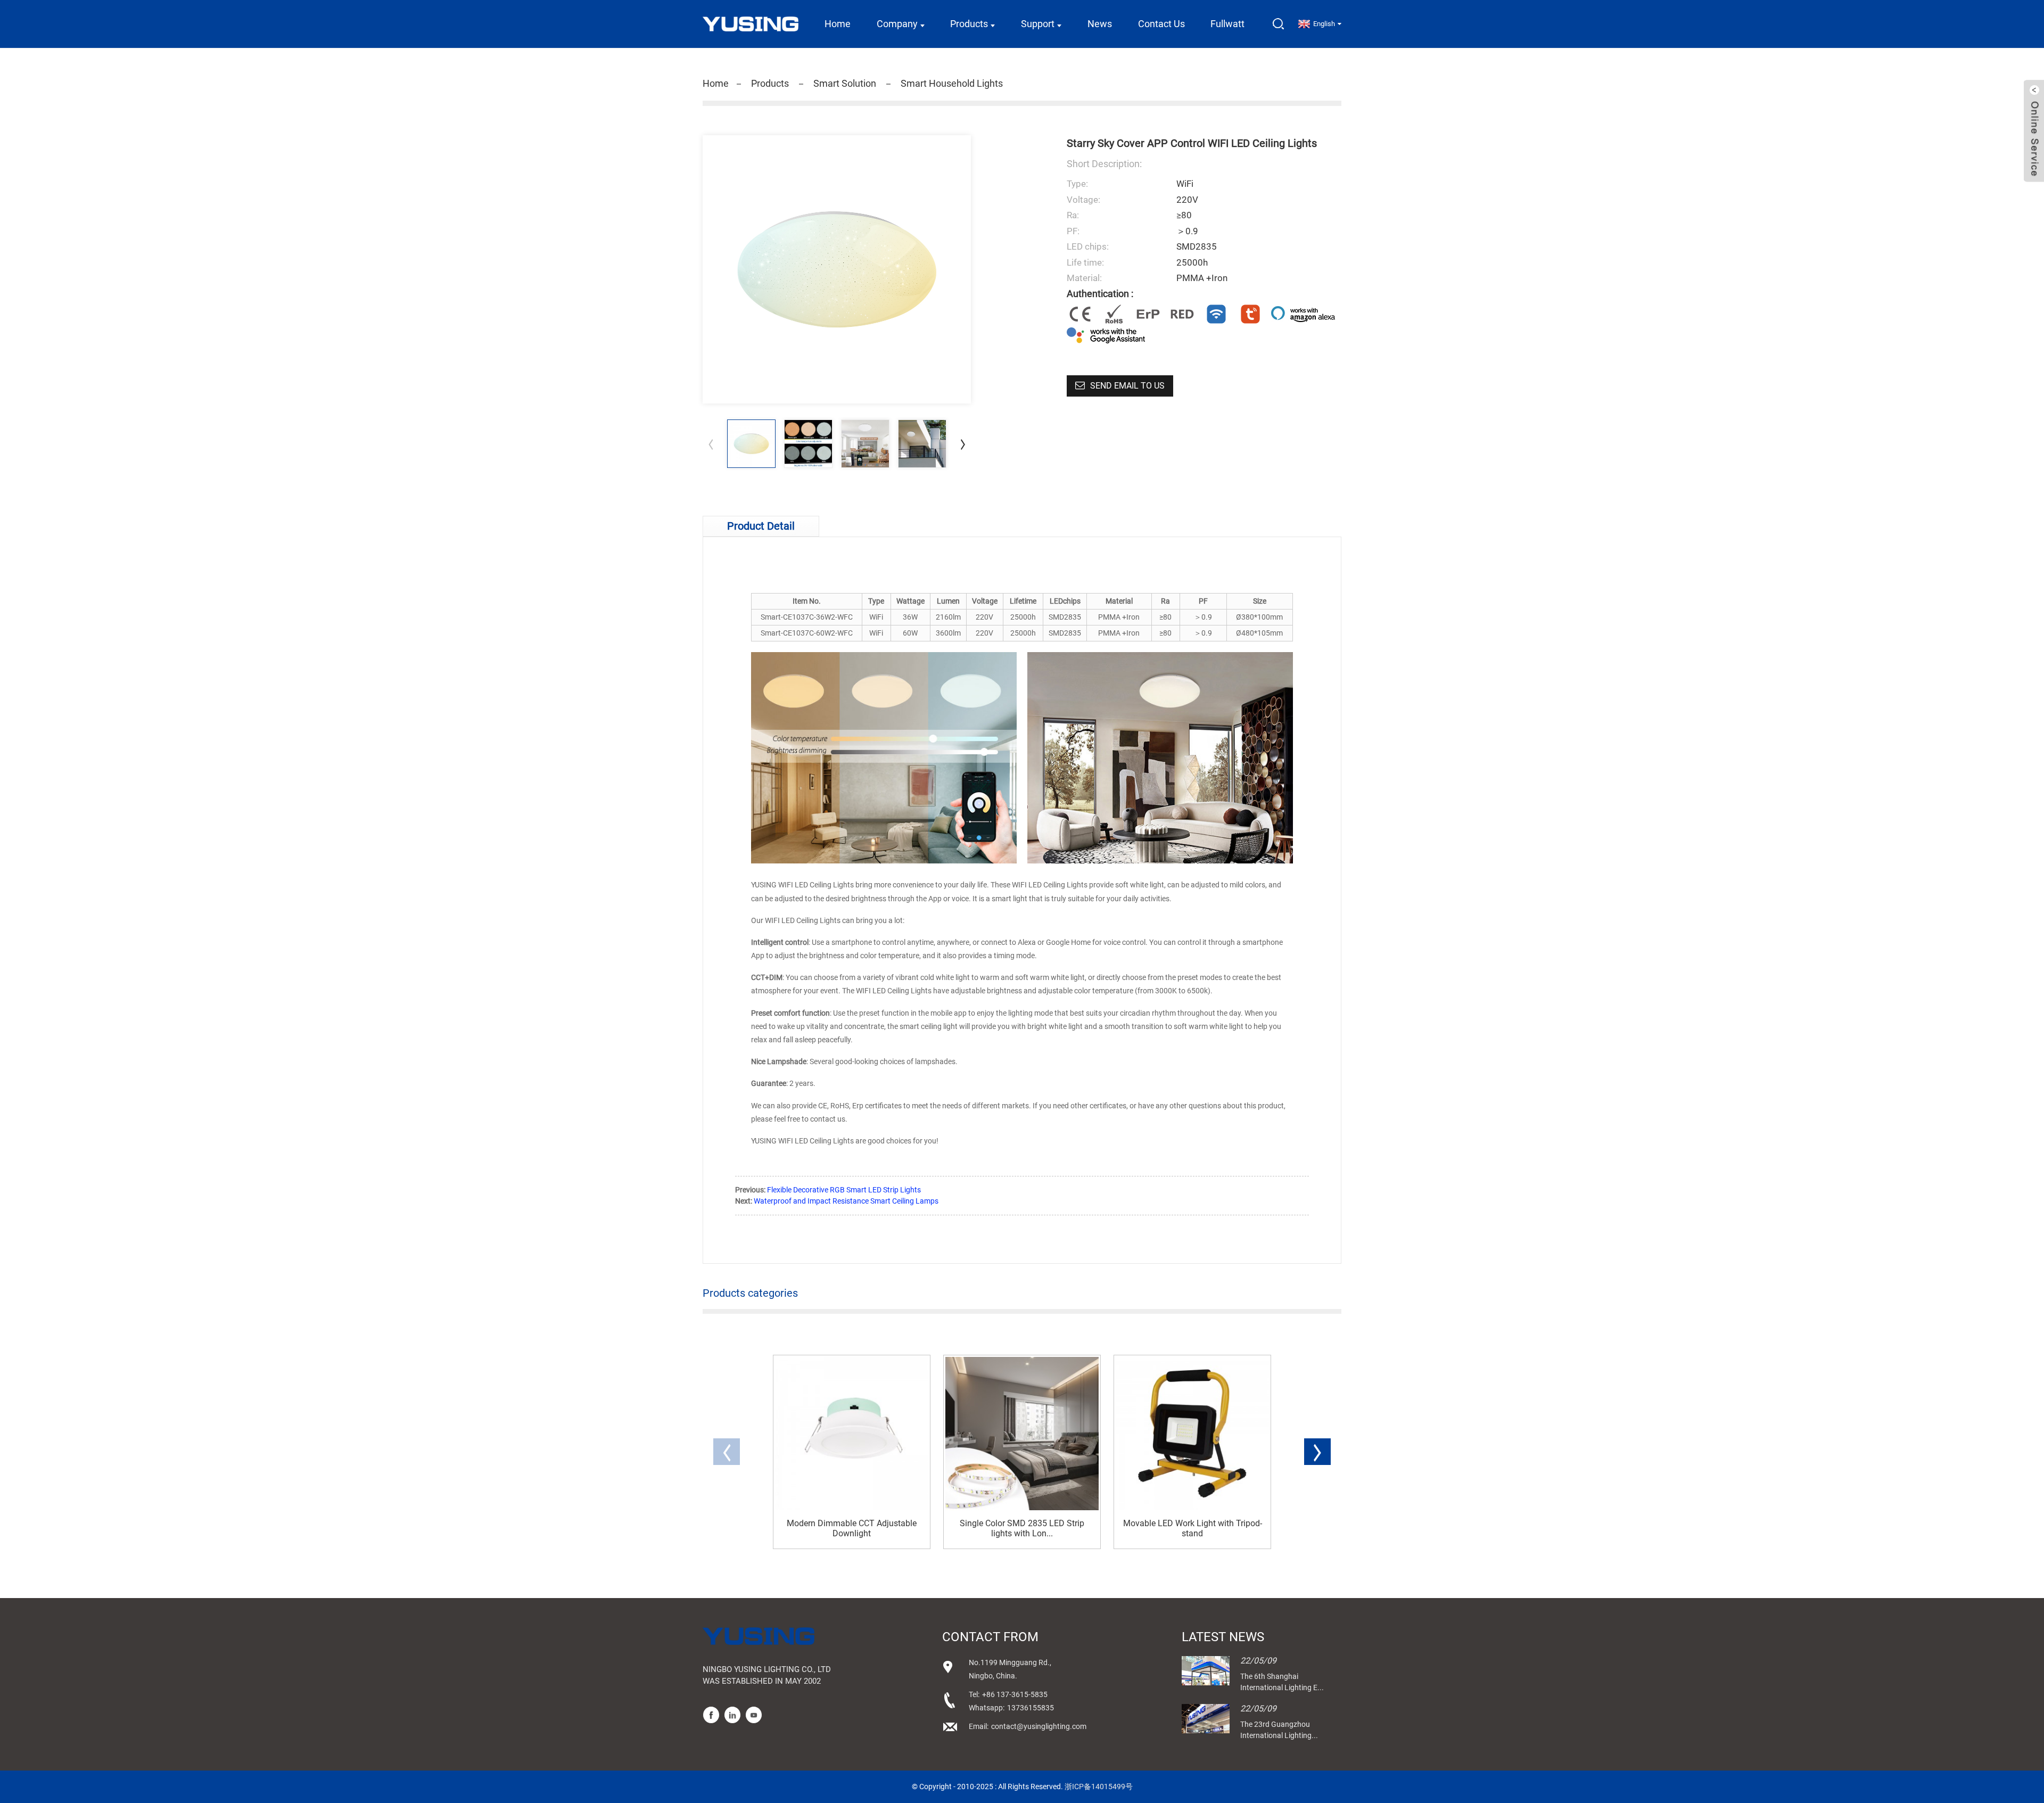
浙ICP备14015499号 (1099, 1786)
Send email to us (1127, 386)
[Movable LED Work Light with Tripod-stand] (1192, 1434)
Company (897, 24)
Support (1038, 24)
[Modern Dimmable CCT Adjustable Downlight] (852, 1434)
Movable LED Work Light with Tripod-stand (1193, 1528)
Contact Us (1161, 24)
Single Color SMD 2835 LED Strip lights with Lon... (1022, 1528)
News (1100, 24)
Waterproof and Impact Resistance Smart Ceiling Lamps (846, 1201)
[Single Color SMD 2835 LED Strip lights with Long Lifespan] (1022, 1434)
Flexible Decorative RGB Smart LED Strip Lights (844, 1190)
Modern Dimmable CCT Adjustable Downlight (852, 1528)
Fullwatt (1227, 24)
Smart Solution (845, 83)
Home (838, 24)
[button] (963, 444)
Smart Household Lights (952, 83)
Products (969, 24)
